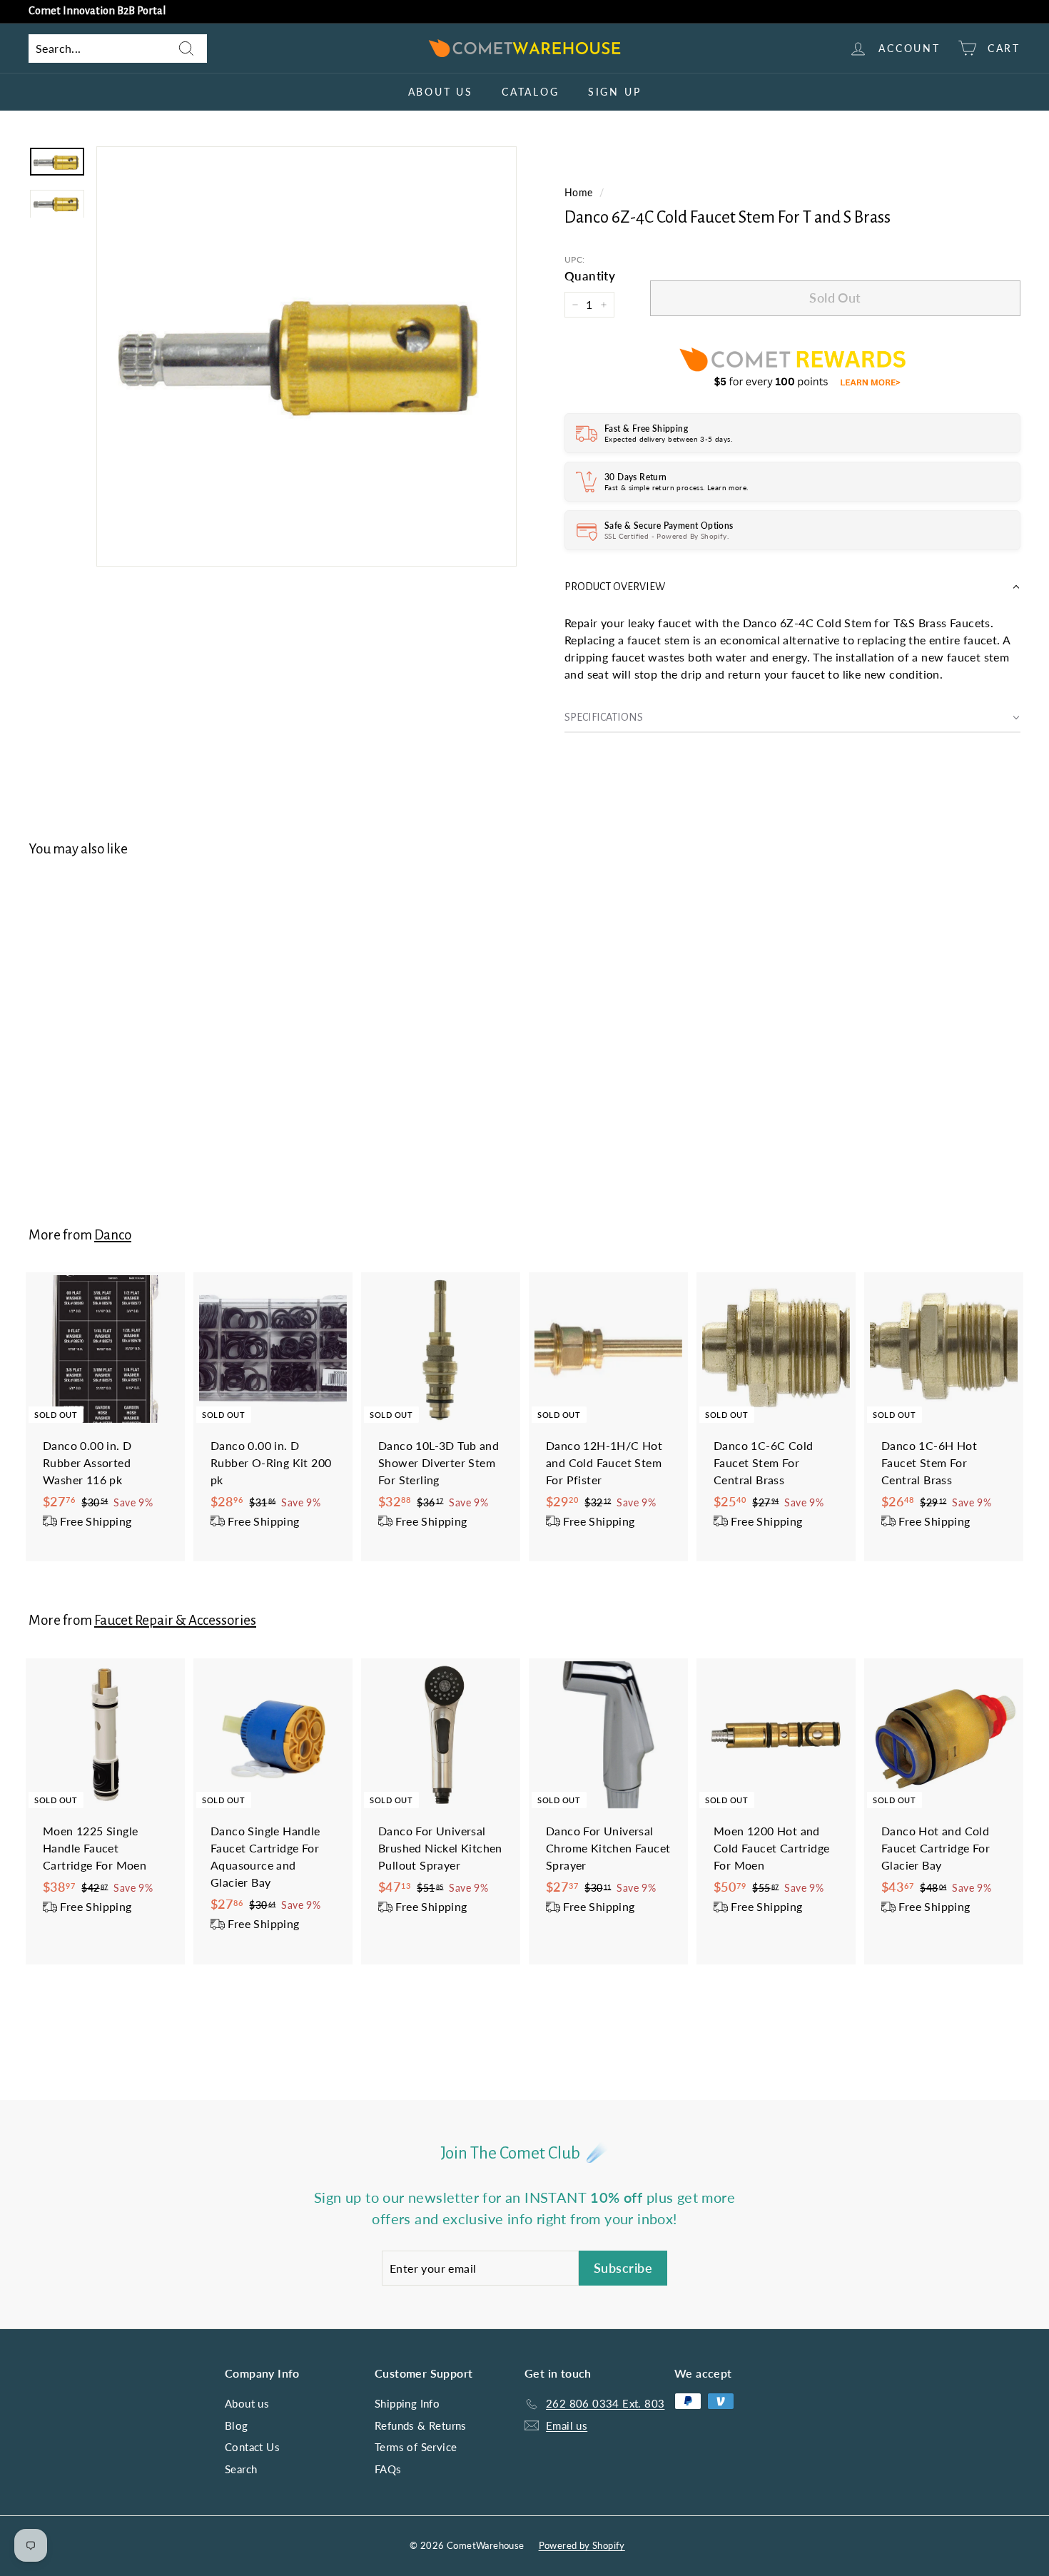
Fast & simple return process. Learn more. (676, 487)
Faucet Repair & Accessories (175, 1620)
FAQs (388, 2469)
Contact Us (252, 2447)
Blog (237, 2425)
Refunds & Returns (421, 2425)
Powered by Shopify (582, 2545)
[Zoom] (306, 356)
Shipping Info (407, 2403)
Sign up (615, 92)
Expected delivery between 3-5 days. (668, 439)
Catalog (531, 92)
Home (579, 193)
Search (241, 2469)
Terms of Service (416, 2447)
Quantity (590, 276)
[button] (792, 587)
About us (441, 92)
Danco (113, 1235)
